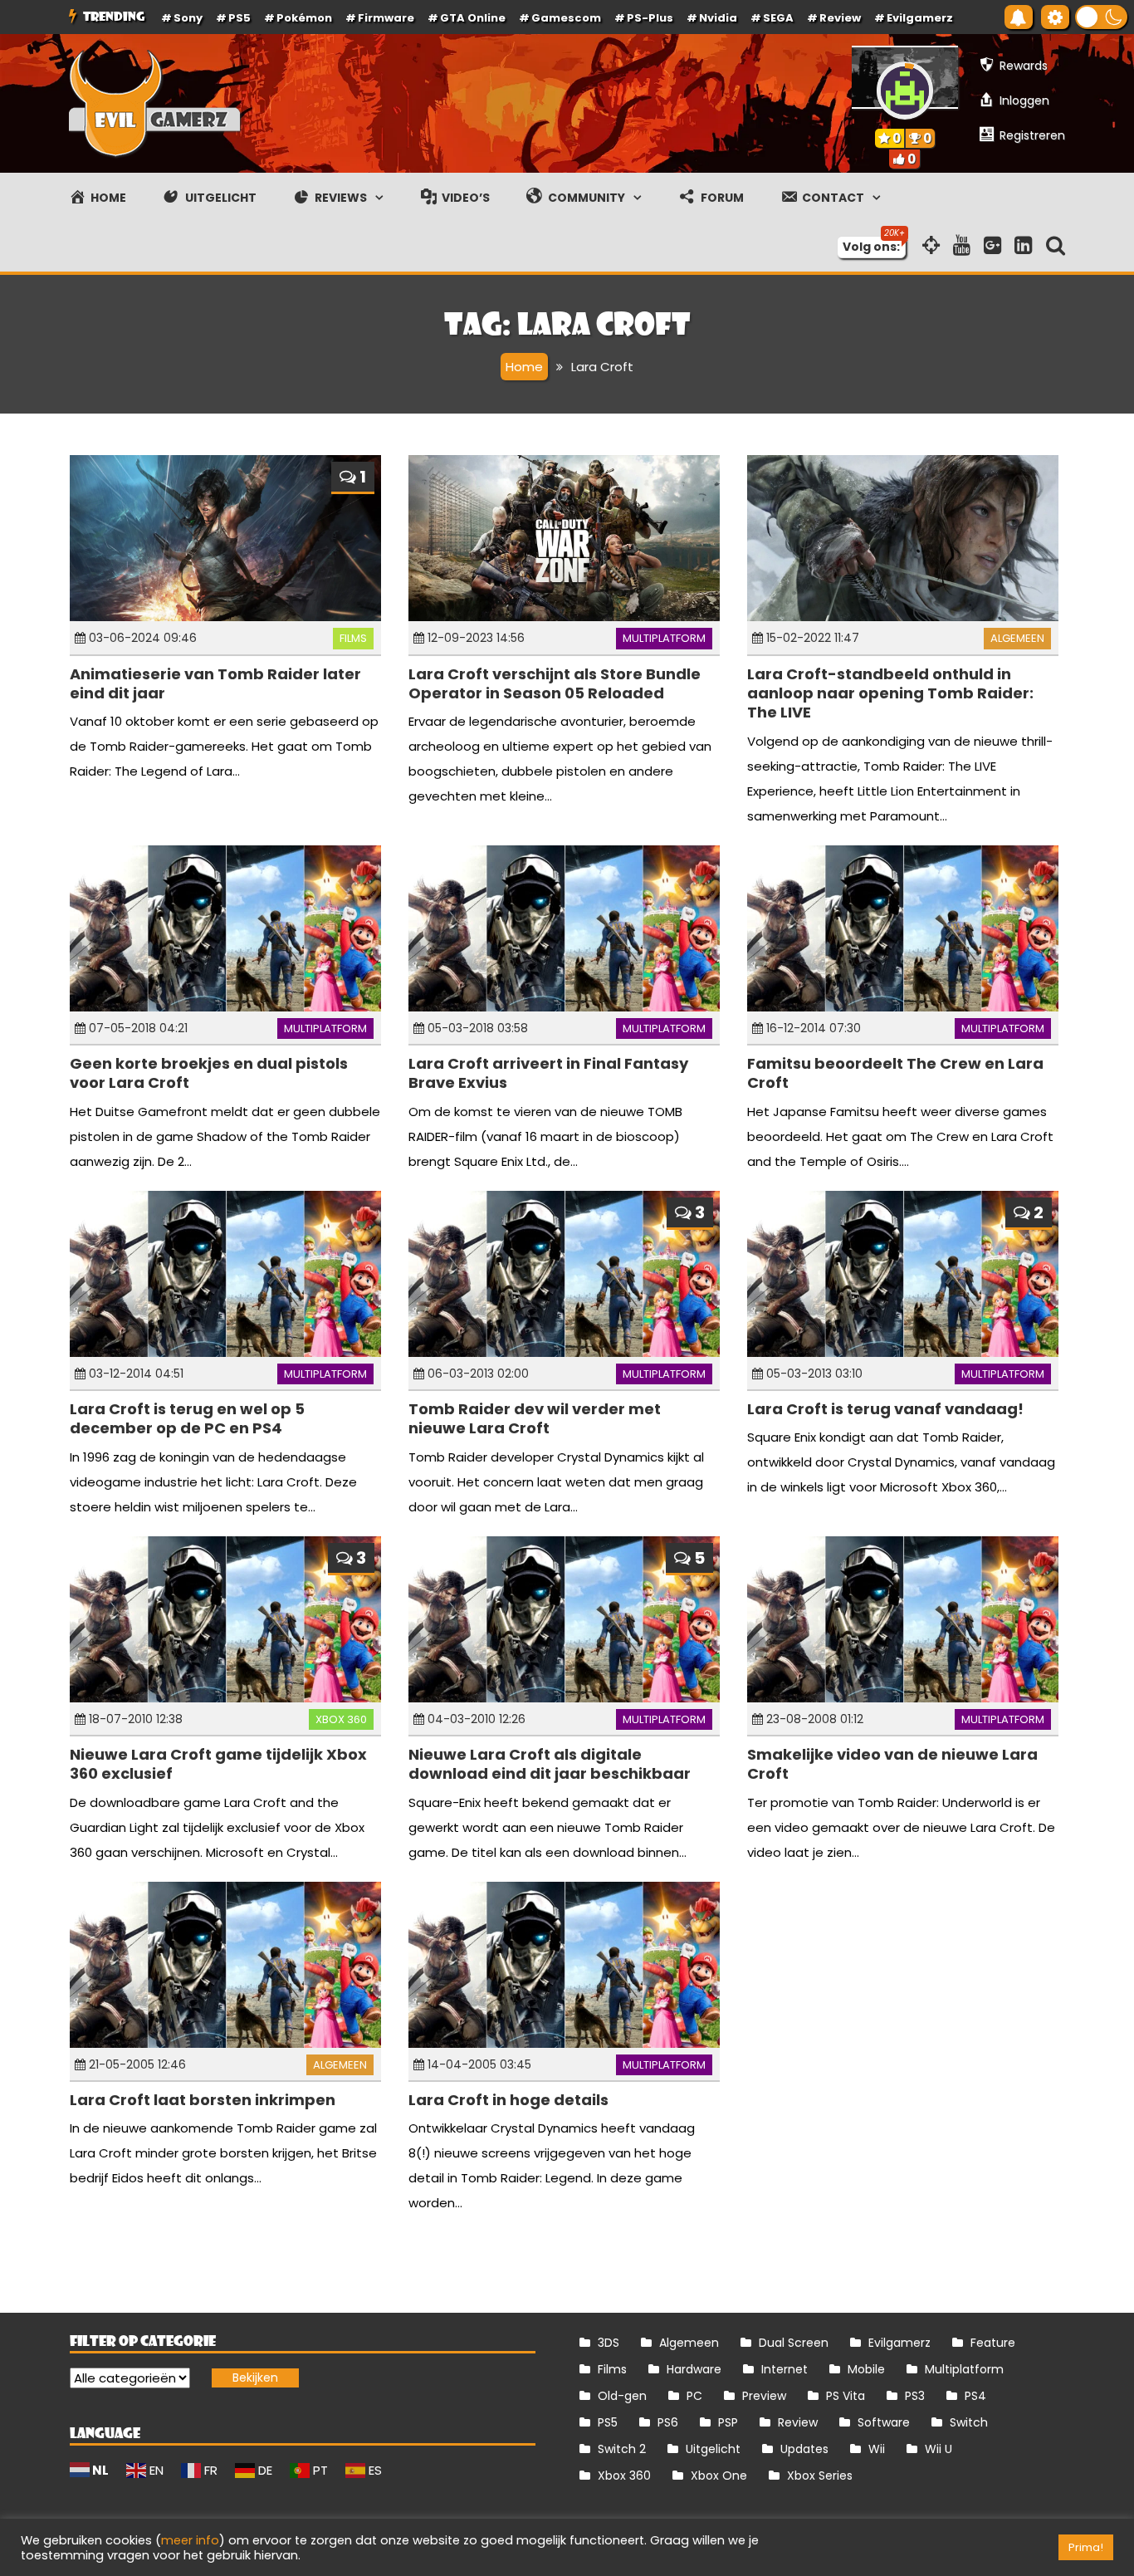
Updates (804, 2449)
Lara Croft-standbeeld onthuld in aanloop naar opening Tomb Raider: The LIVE (890, 693)
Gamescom (566, 18)
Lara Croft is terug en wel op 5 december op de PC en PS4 (187, 1418)
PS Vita (846, 2396)
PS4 (975, 2396)
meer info (190, 2540)
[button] (1101, 17)
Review (798, 2422)
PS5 (240, 18)
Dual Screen (794, 2343)
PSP (728, 2422)
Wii (877, 2449)
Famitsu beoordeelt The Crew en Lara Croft (895, 1073)
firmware (386, 18)
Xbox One (719, 2476)
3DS (609, 2343)
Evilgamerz (920, 18)
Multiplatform (664, 638)
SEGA (778, 18)
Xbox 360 (341, 1719)
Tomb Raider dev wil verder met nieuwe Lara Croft (535, 1418)
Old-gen (622, 2396)
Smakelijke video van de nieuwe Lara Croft (892, 1764)
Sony (188, 18)
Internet (785, 2369)
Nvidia (718, 18)
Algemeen (1017, 638)
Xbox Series (820, 2476)
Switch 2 (622, 2449)
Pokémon (304, 18)
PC (694, 2396)
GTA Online (473, 18)
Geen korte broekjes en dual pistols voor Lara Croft (209, 1073)
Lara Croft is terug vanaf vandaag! (885, 1409)
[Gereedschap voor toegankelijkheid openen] (1055, 17)
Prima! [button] (1086, 2547)
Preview (764, 2396)
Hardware (694, 2369)
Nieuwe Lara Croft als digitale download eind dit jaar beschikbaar (550, 1764)
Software (884, 2422)
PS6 (668, 2422)
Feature (993, 2343)
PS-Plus (650, 18)
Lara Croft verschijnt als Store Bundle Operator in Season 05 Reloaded (555, 683)
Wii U (938, 2449)
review (840, 18)
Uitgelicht (713, 2449)
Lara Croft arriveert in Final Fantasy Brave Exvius (548, 1073)
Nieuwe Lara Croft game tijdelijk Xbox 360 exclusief (218, 1764)
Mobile (866, 2369)
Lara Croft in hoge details (508, 2100)
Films (353, 638)
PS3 (915, 2396)
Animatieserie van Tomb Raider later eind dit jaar (215, 683)
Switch (969, 2422)
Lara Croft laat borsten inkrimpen (203, 2100)
